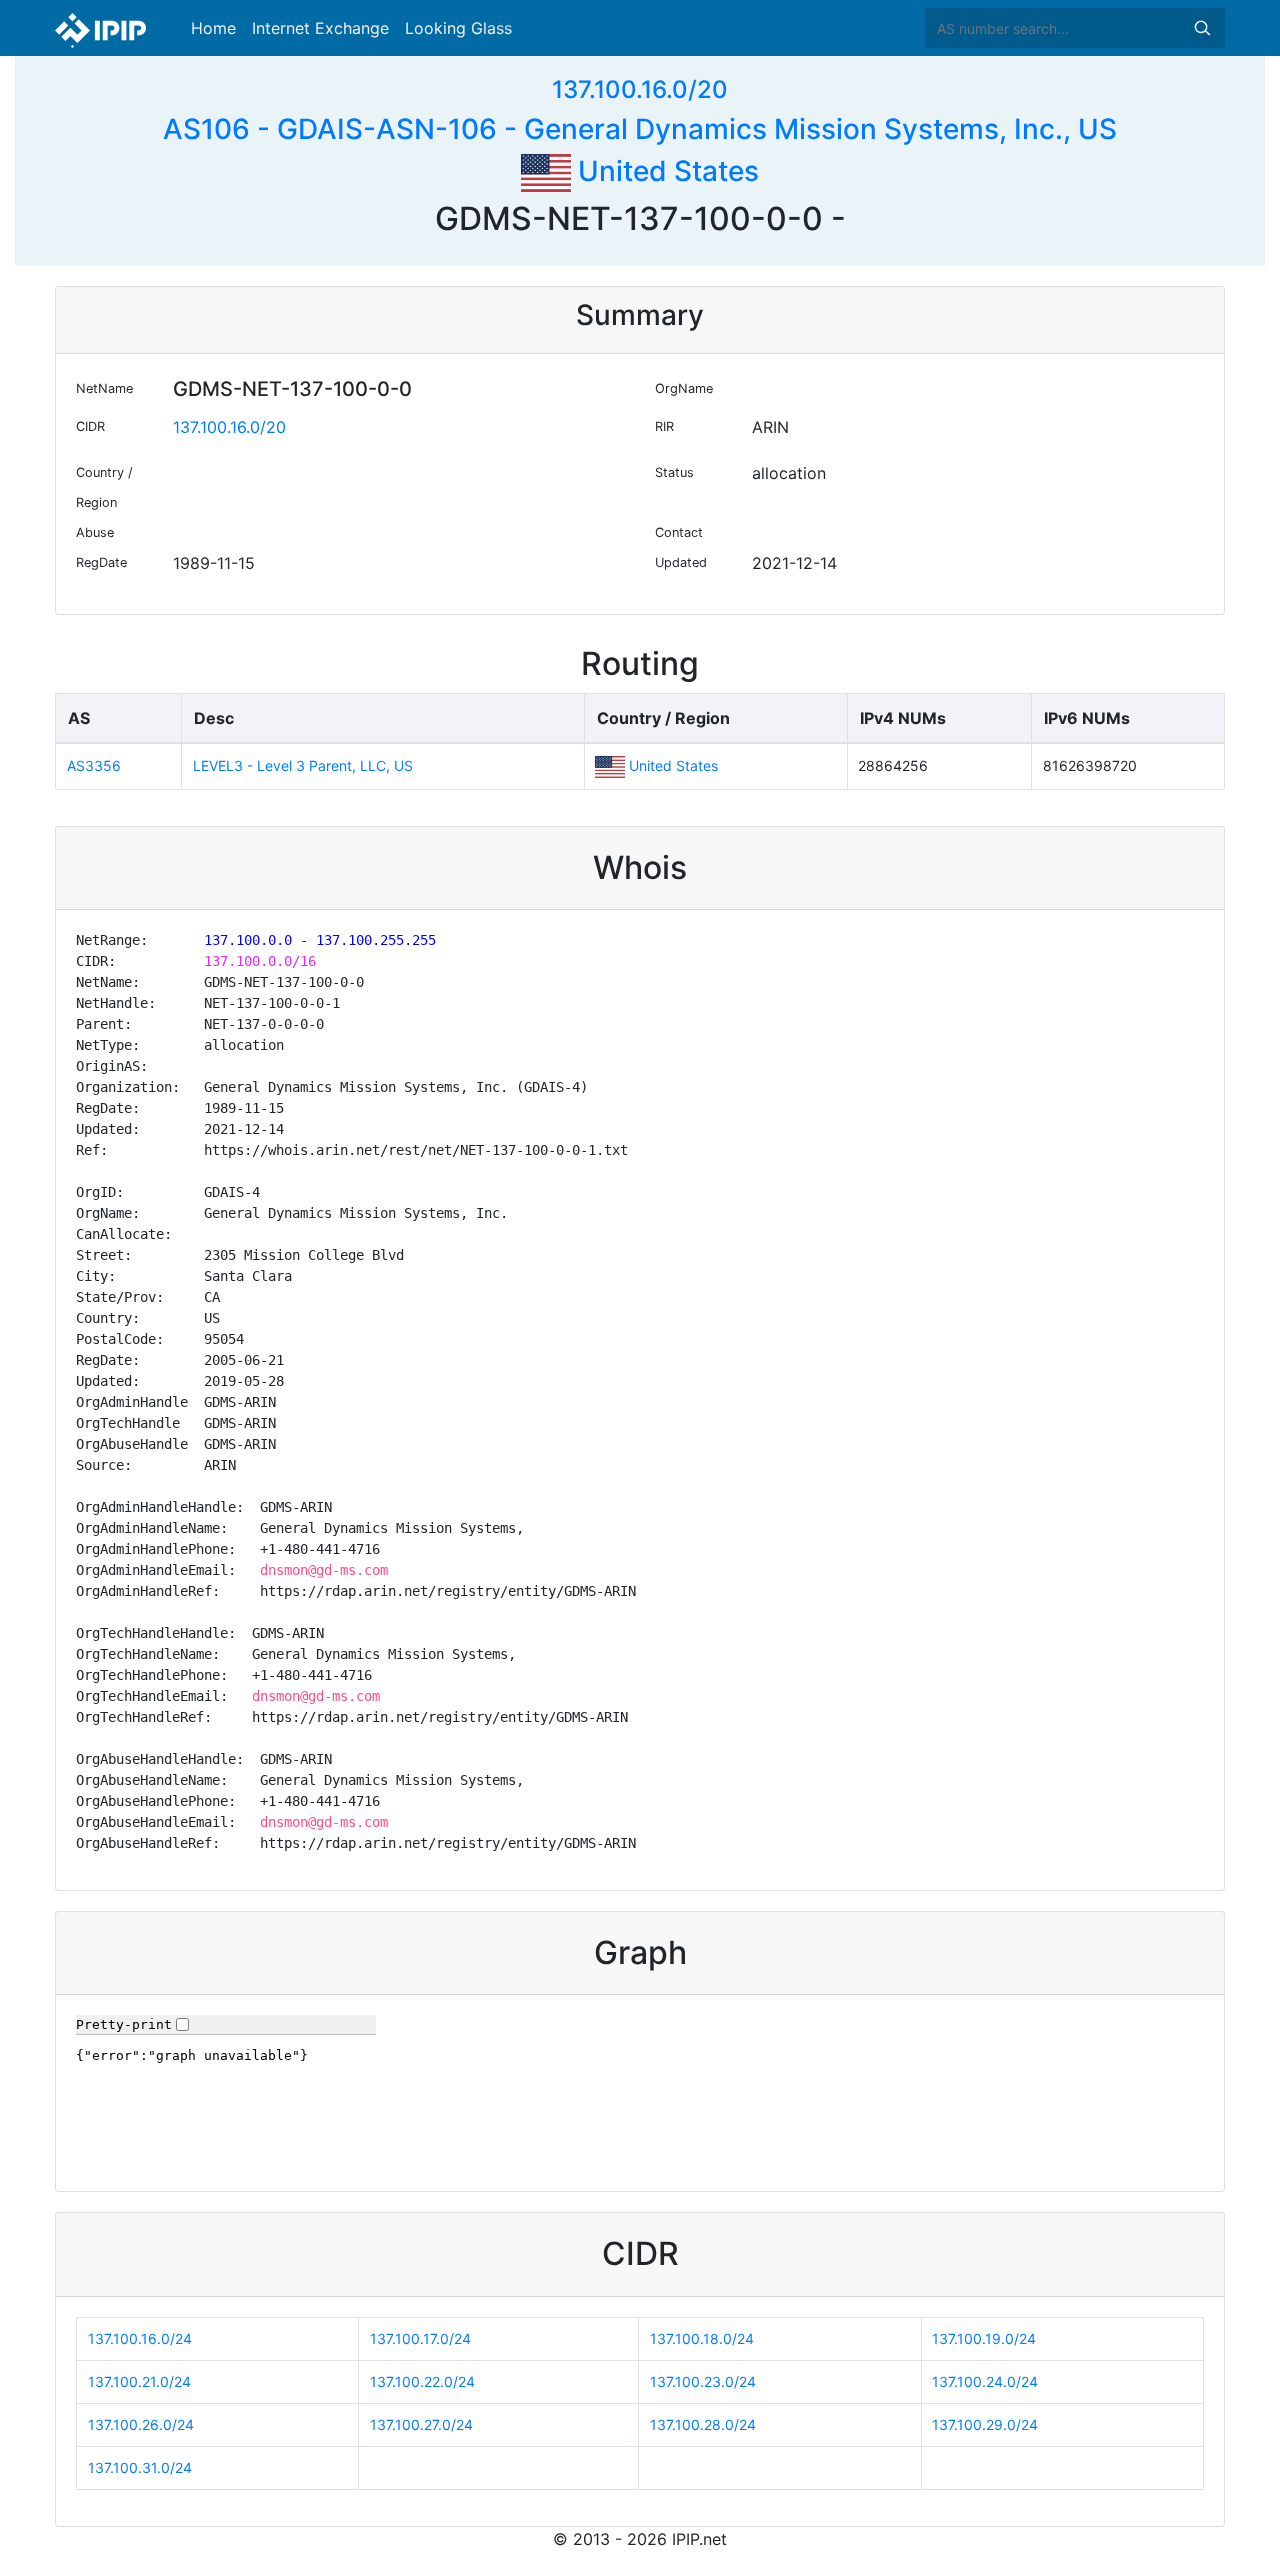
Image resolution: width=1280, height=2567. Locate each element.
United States (665, 171)
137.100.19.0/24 (984, 2338)
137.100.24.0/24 (985, 2381)
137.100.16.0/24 (140, 2338)
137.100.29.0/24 (985, 2424)
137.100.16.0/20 (640, 89)
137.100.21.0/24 (139, 2381)
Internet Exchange (320, 28)
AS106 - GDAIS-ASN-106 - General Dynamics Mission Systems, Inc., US (640, 129)
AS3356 (94, 765)
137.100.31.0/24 (140, 2467)
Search (1202, 28)
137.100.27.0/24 (421, 2424)
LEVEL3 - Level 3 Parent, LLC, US (303, 765)
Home (213, 28)
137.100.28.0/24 (703, 2424)
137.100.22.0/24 (422, 2381)
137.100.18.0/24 (702, 2338)
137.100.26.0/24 (141, 2424)
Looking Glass (458, 28)
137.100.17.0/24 (420, 2338)
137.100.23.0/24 (703, 2381)
